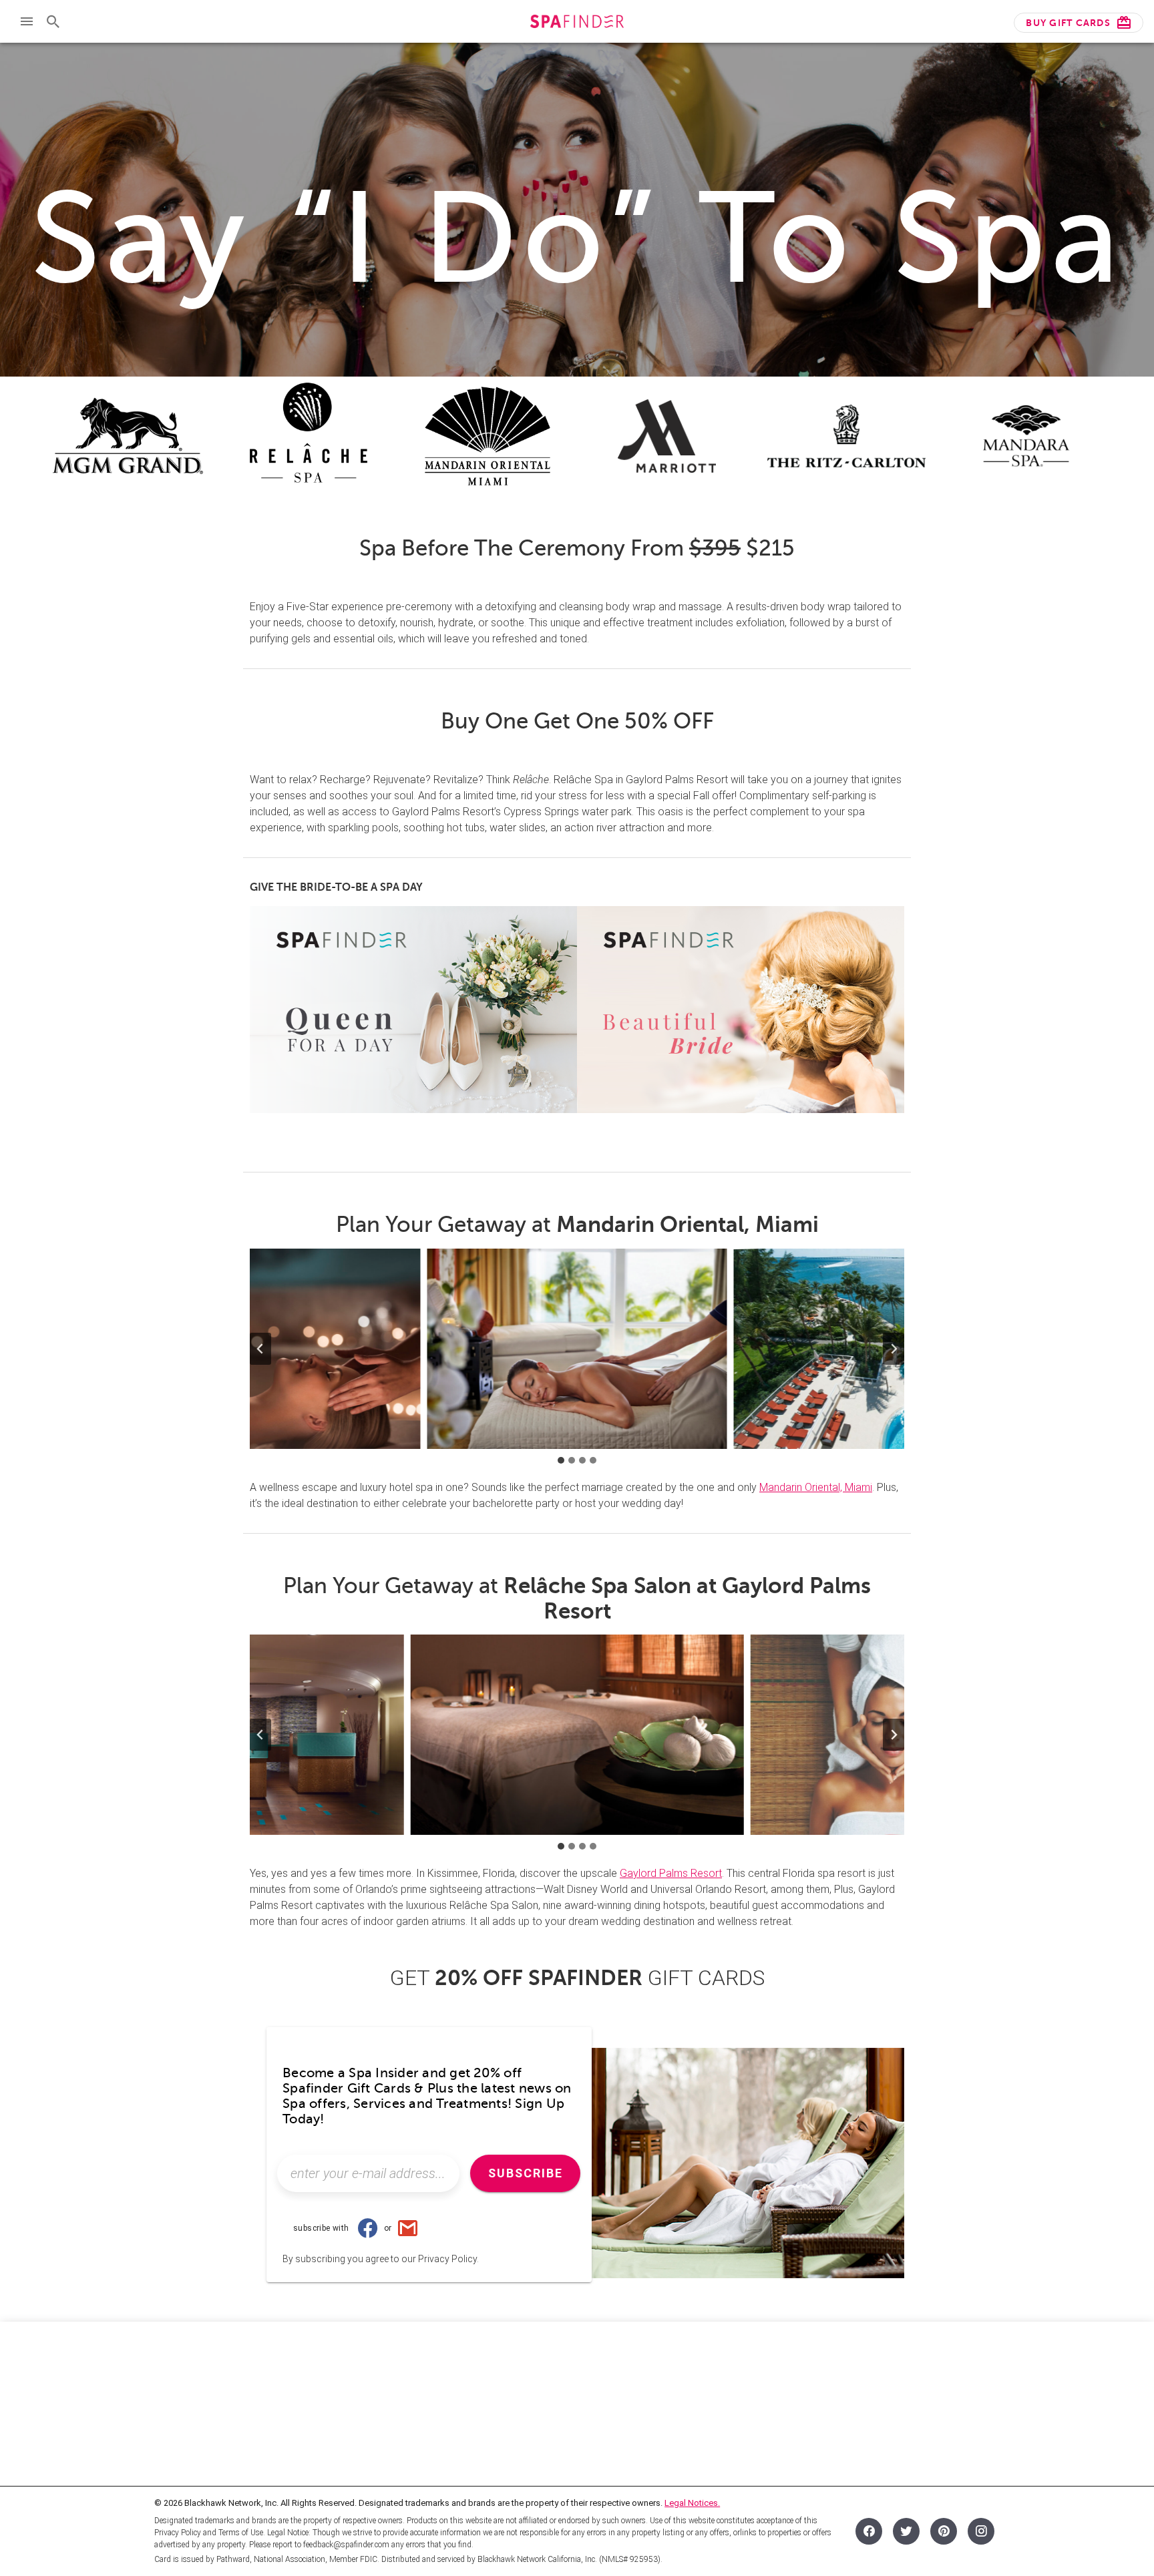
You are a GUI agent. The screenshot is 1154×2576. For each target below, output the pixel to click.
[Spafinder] (577, 23)
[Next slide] (894, 1349)
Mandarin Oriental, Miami (816, 1487)
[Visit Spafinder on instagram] (981, 2531)
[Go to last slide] (260, 1349)
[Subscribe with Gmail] (407, 2228)
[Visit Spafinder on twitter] (906, 2531)
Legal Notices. (692, 2503)
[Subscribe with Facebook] (368, 2228)
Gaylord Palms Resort (671, 1873)
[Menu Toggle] (27, 21)
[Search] (53, 21)
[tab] (561, 1460)
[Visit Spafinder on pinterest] (944, 2531)
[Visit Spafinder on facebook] (869, 2531)
